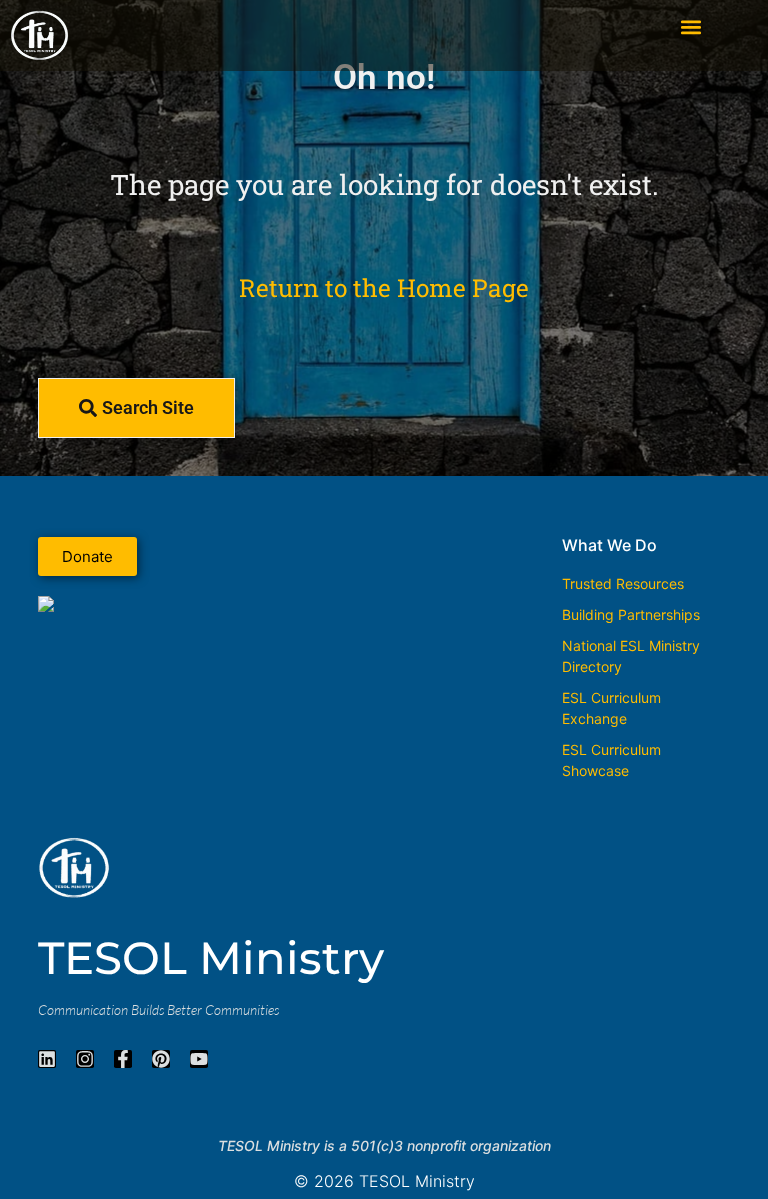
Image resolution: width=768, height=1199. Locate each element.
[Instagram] (85, 1059)
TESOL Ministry (211, 957)
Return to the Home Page (384, 287)
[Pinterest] (161, 1059)
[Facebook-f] (123, 1059)
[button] (691, 26)
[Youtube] (199, 1059)
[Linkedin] (47, 1059)
